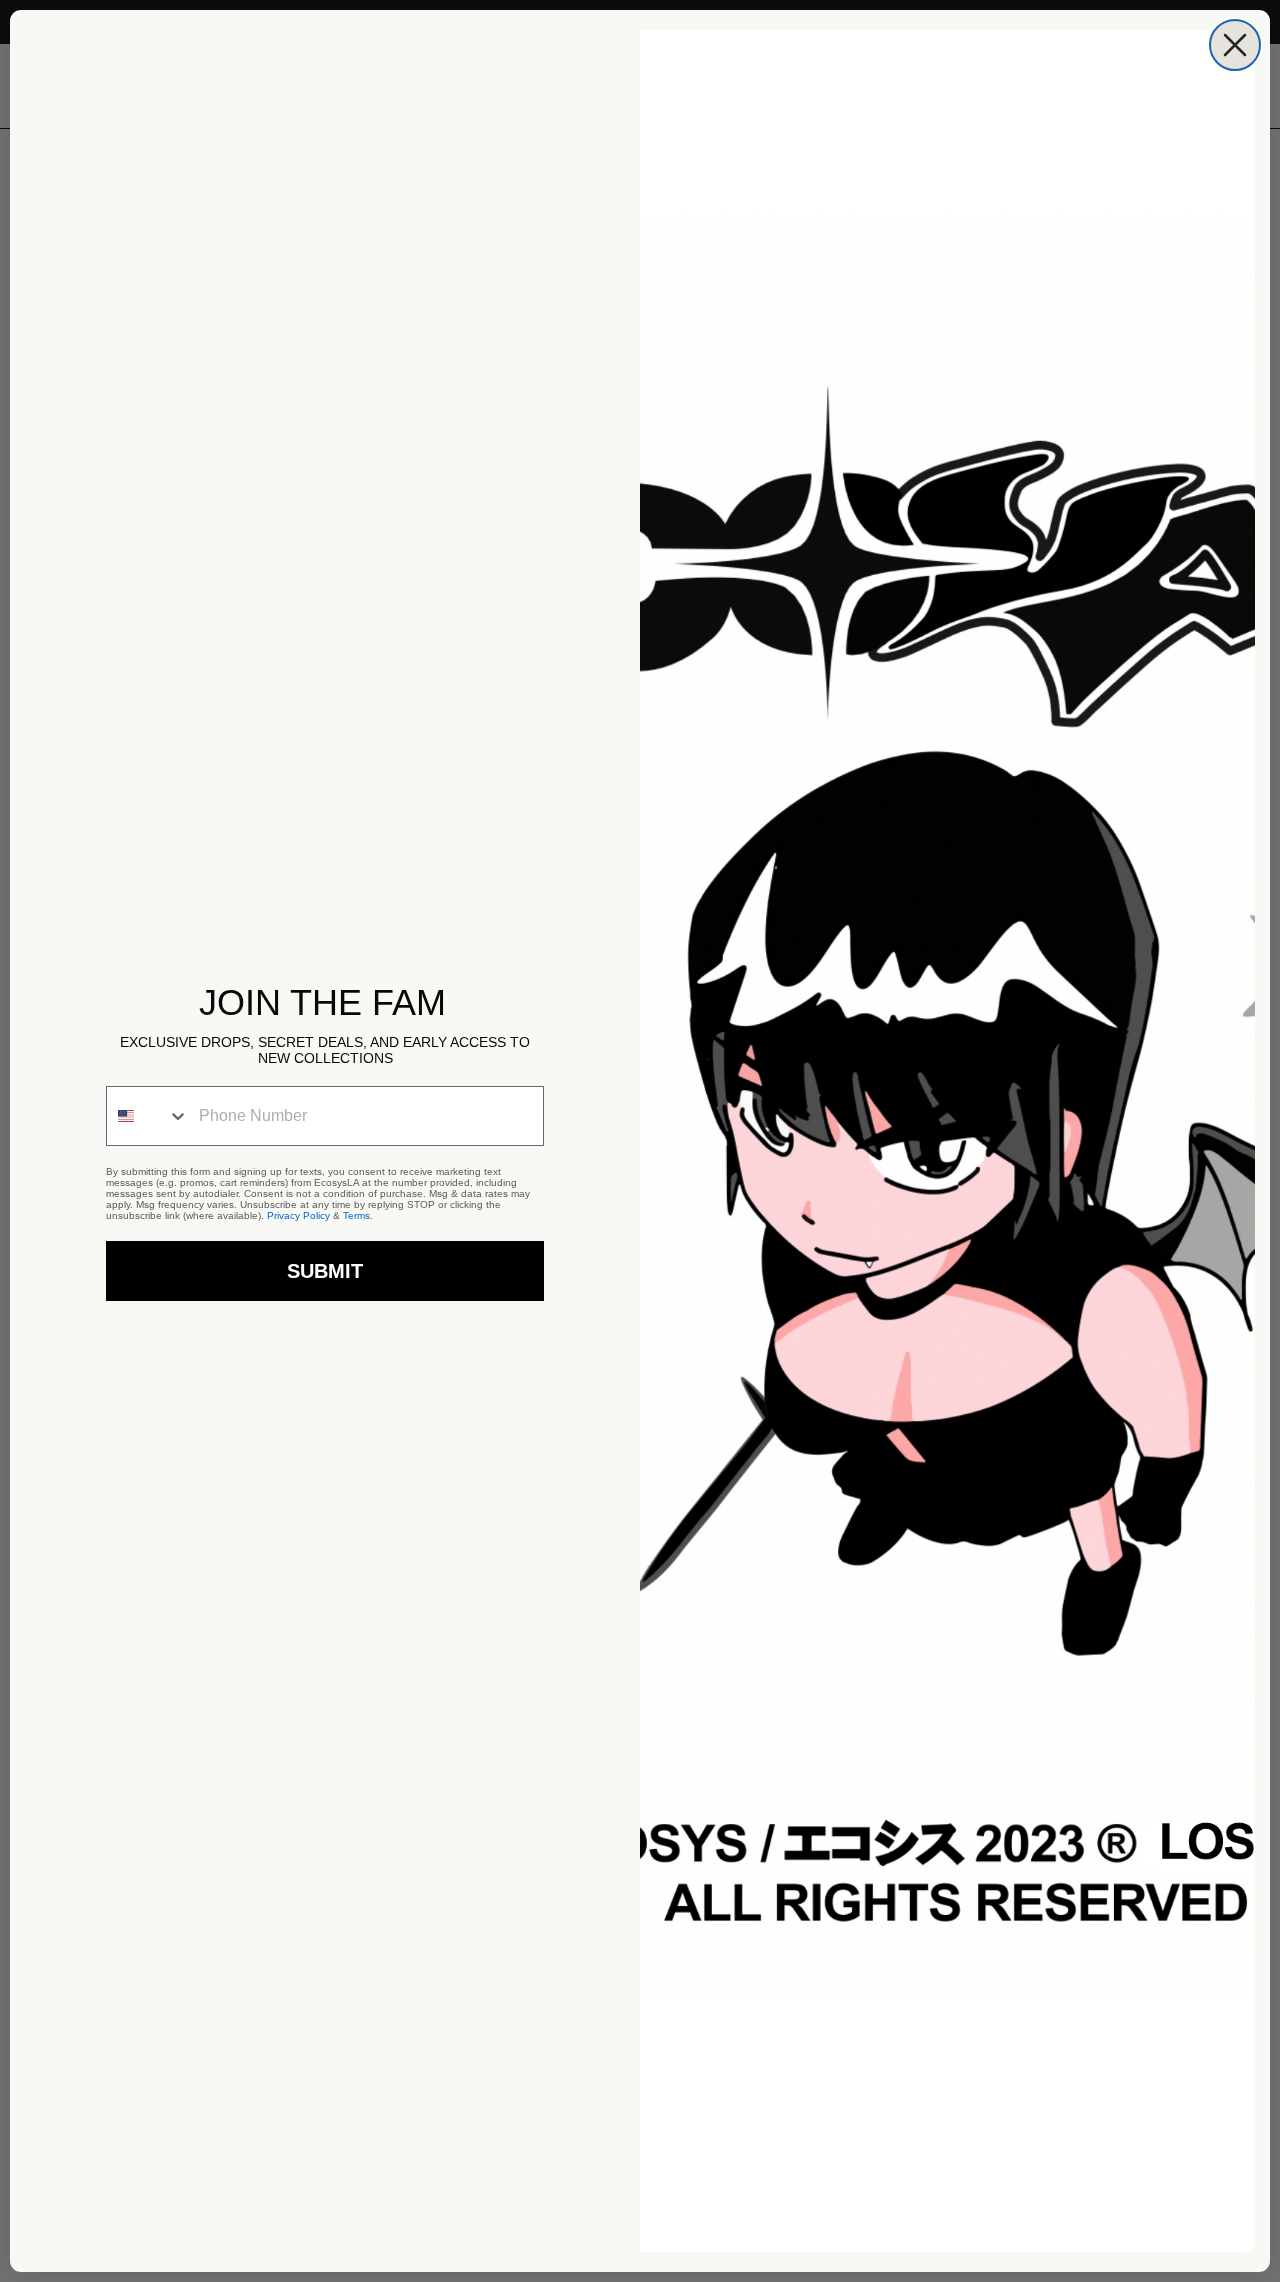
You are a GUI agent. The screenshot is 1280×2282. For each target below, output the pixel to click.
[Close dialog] (1235, 45)
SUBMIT (325, 1271)
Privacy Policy (298, 1215)
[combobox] (148, 1116)
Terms (356, 1215)
